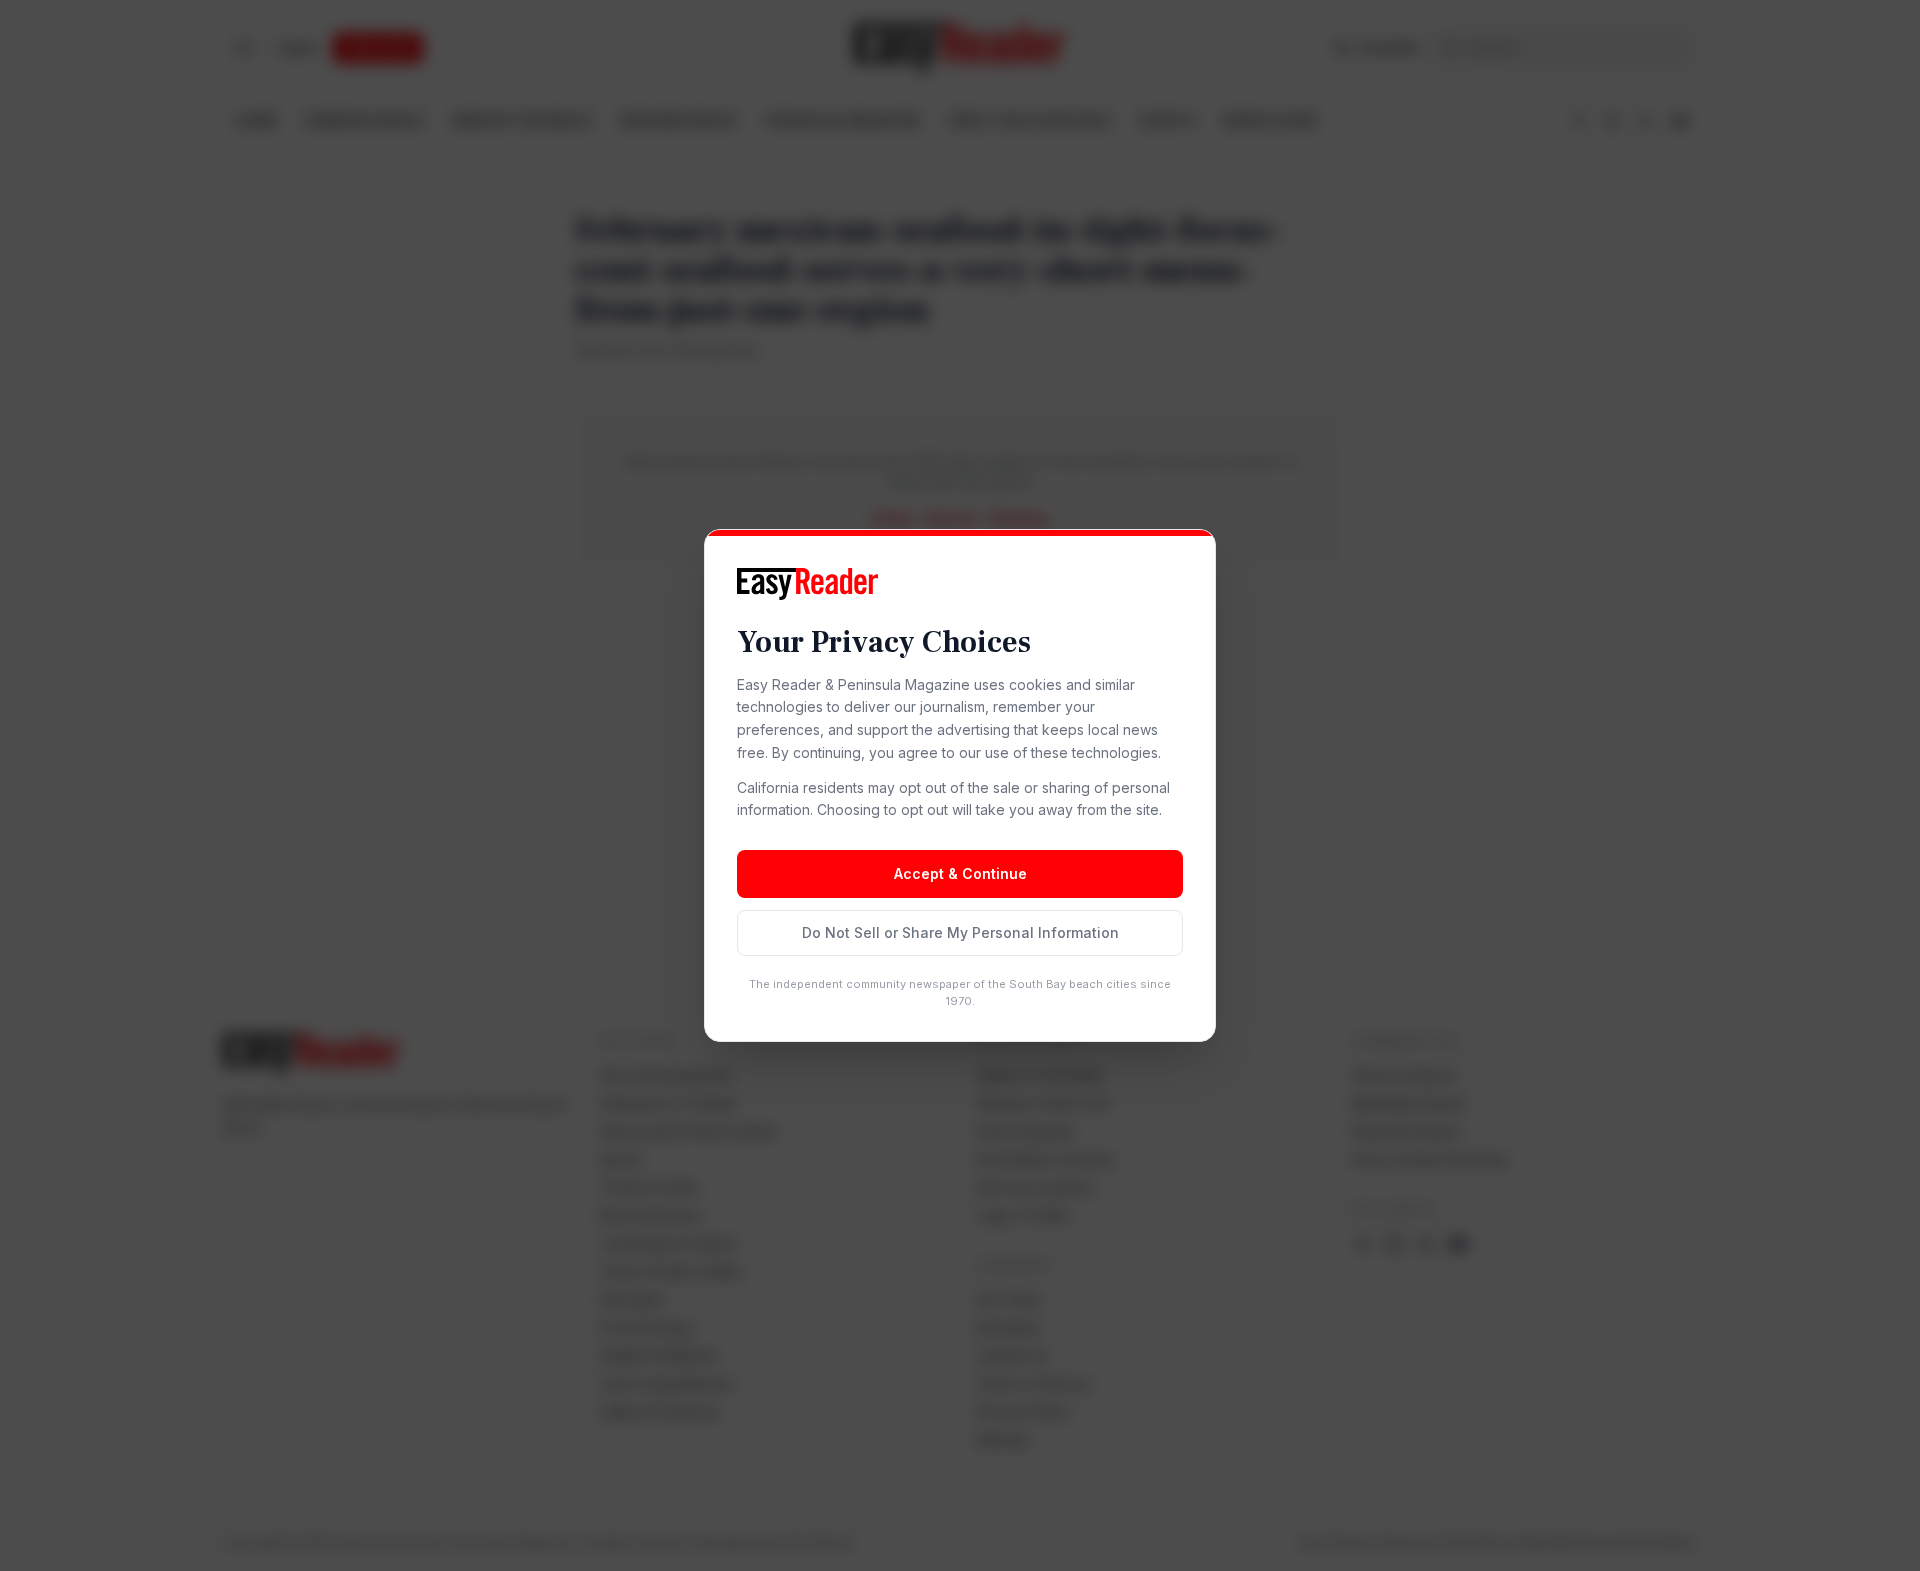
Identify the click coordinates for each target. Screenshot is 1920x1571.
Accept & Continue (960, 873)
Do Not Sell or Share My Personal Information (960, 932)
